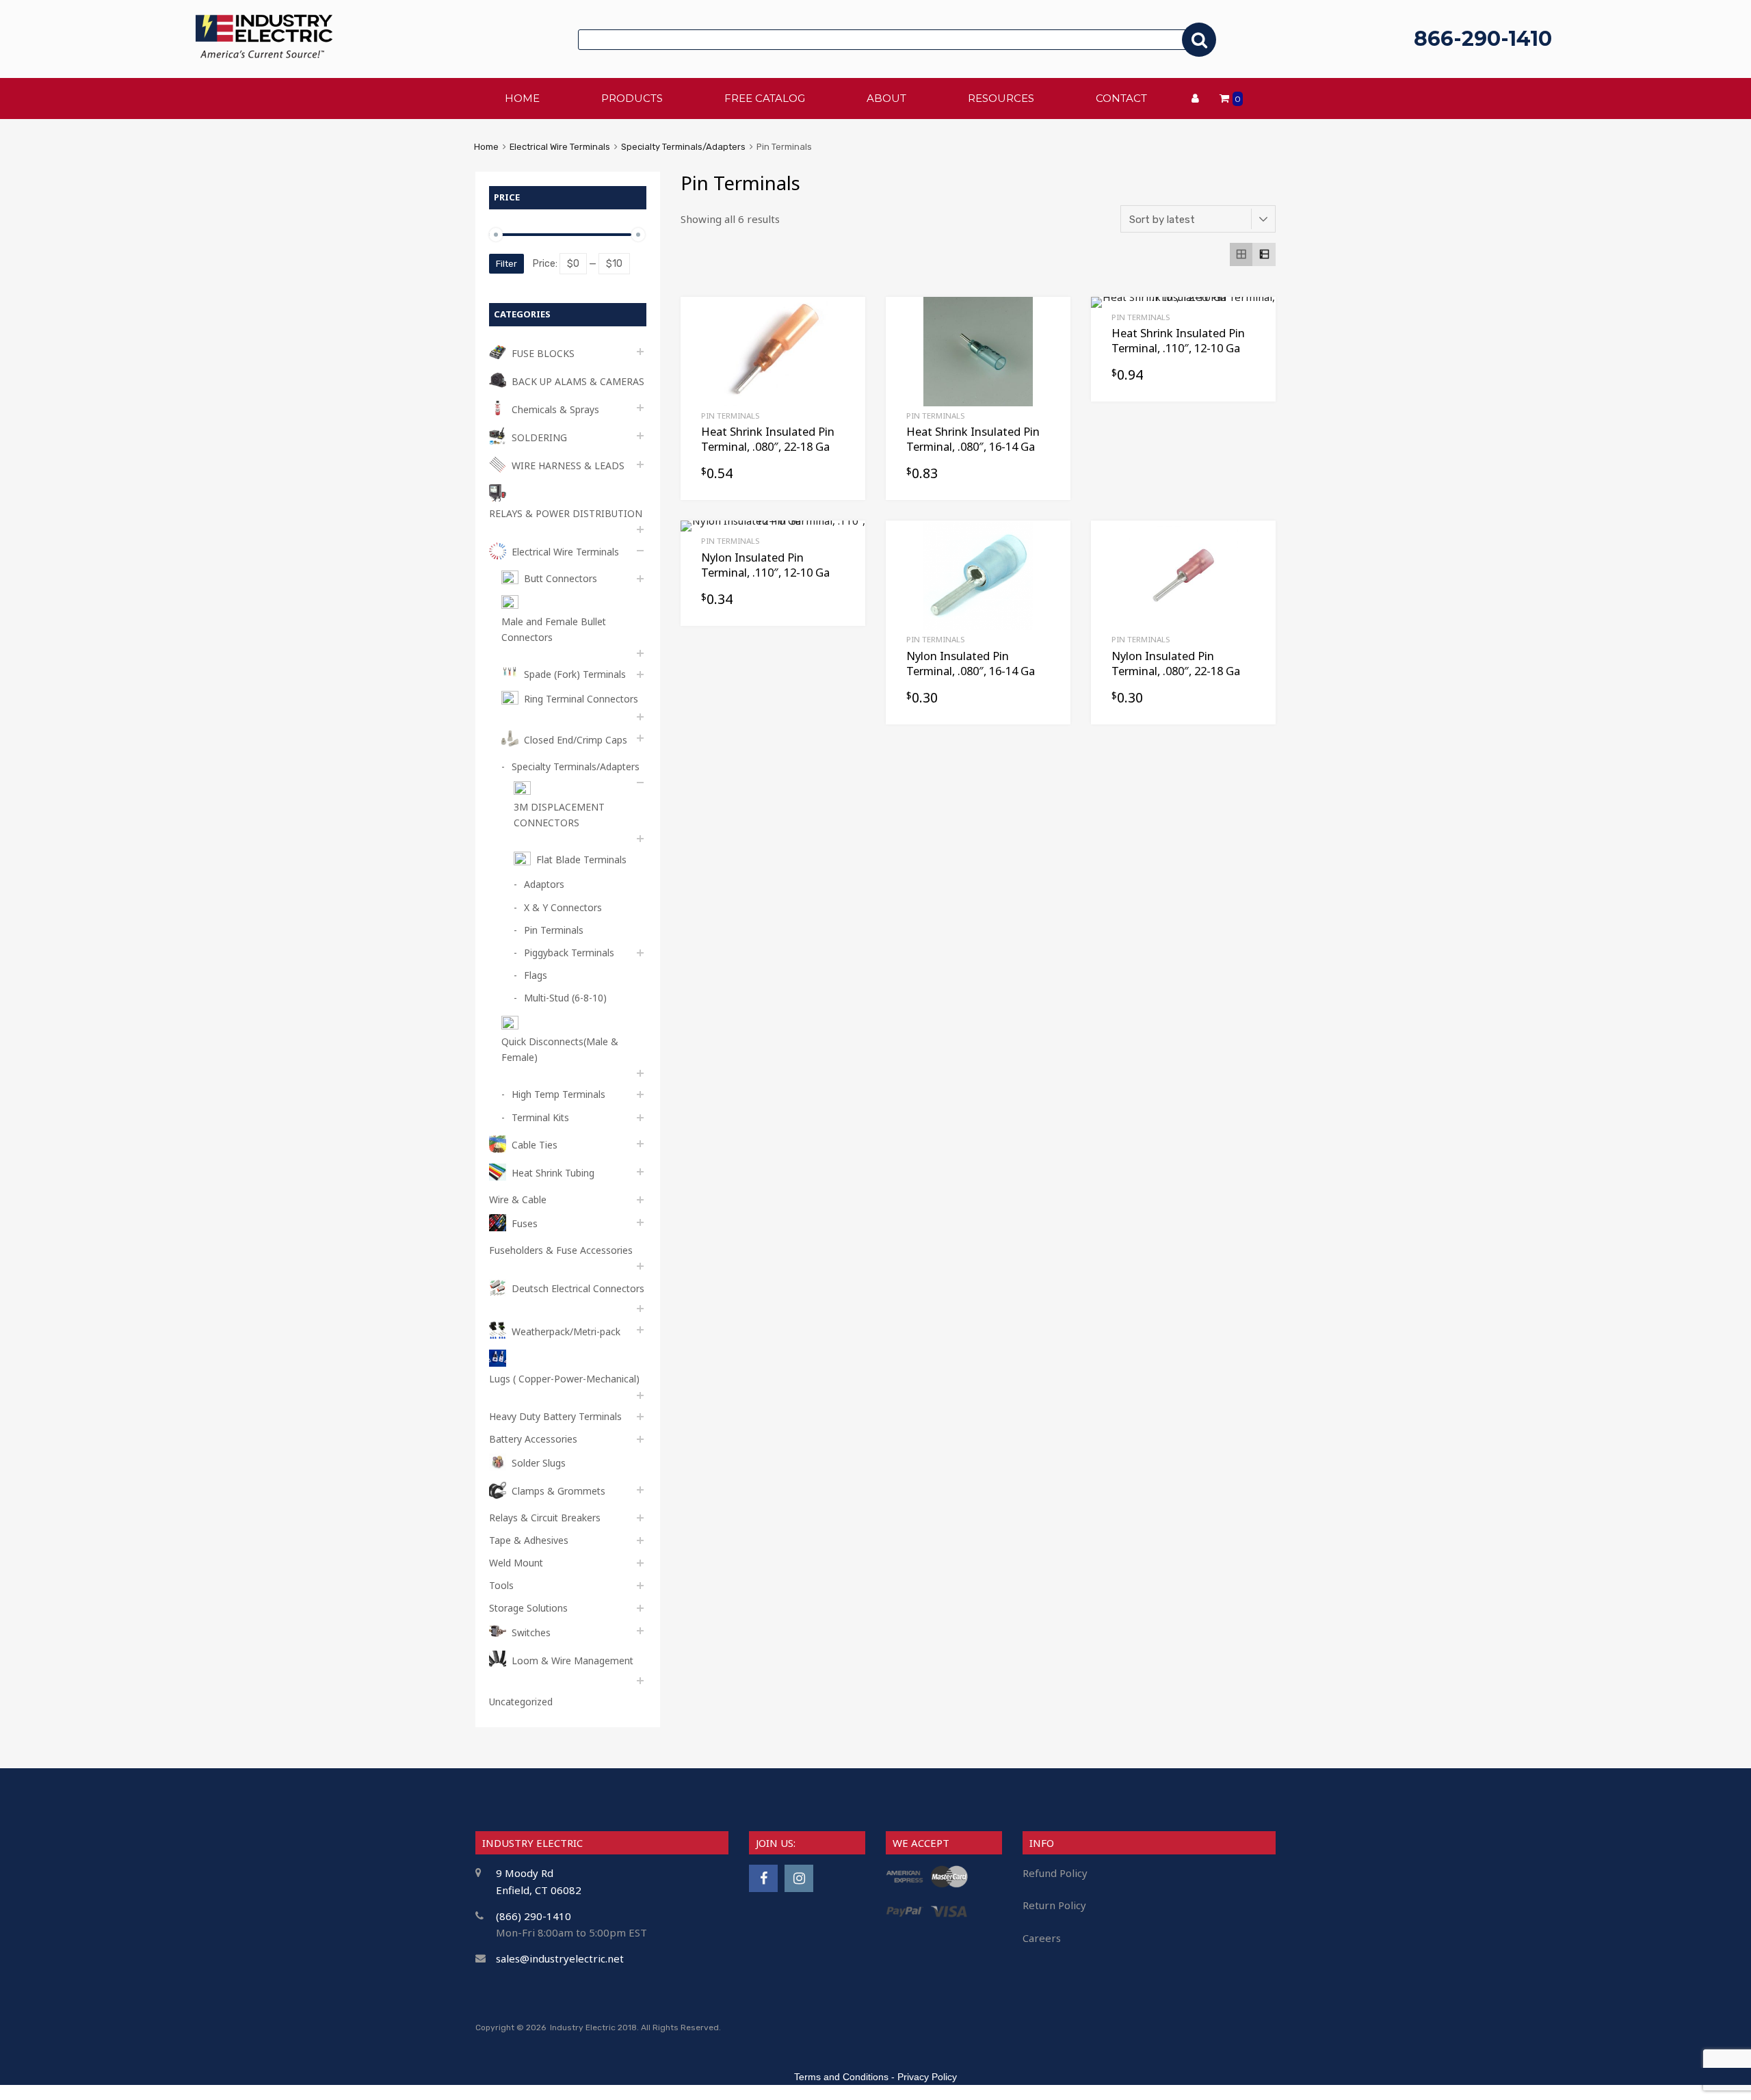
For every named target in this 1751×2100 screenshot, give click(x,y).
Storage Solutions (528, 1608)
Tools (501, 1585)
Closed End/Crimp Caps (576, 740)
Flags (536, 975)
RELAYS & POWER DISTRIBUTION (566, 513)
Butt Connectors (561, 578)
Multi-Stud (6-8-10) (565, 998)
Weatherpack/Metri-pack (566, 1331)
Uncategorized (521, 1702)
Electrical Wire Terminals (560, 147)
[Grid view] (1241, 254)
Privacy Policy (927, 2077)
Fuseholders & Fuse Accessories (561, 1250)
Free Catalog (765, 98)
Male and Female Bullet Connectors (554, 629)
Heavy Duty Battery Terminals (555, 1416)
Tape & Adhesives (529, 1540)
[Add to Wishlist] (843, 323)
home (522, 98)
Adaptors (544, 884)
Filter (506, 264)
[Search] (1199, 40)
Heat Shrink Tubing (553, 1173)
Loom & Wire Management (572, 1661)
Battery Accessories (533, 1439)
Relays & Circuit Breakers (545, 1518)
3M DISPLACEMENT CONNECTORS (559, 815)
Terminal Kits (540, 1117)
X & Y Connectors (563, 907)
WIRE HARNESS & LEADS (568, 465)
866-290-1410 (1483, 39)
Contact (1121, 98)
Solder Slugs (539, 1463)
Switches (531, 1632)
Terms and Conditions (841, 2077)
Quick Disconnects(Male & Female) (560, 1049)
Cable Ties (535, 1145)
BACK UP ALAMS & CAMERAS (578, 381)
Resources (1001, 98)
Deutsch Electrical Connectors (578, 1288)
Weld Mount (516, 1563)
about (886, 98)
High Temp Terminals (558, 1094)
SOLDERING (539, 437)
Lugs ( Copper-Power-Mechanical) (564, 1379)
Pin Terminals (730, 416)
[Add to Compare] (843, 345)
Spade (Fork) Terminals (575, 674)
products (632, 98)
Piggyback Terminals (569, 953)
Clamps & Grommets (558, 1491)
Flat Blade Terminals (581, 859)
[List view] (1264, 254)
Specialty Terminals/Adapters (683, 147)
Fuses (525, 1223)
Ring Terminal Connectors (581, 699)
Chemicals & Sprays (555, 409)
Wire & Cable (518, 1199)
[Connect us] (763, 1878)
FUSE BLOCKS (543, 353)
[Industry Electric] (264, 54)
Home (486, 147)
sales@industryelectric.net (560, 1958)
